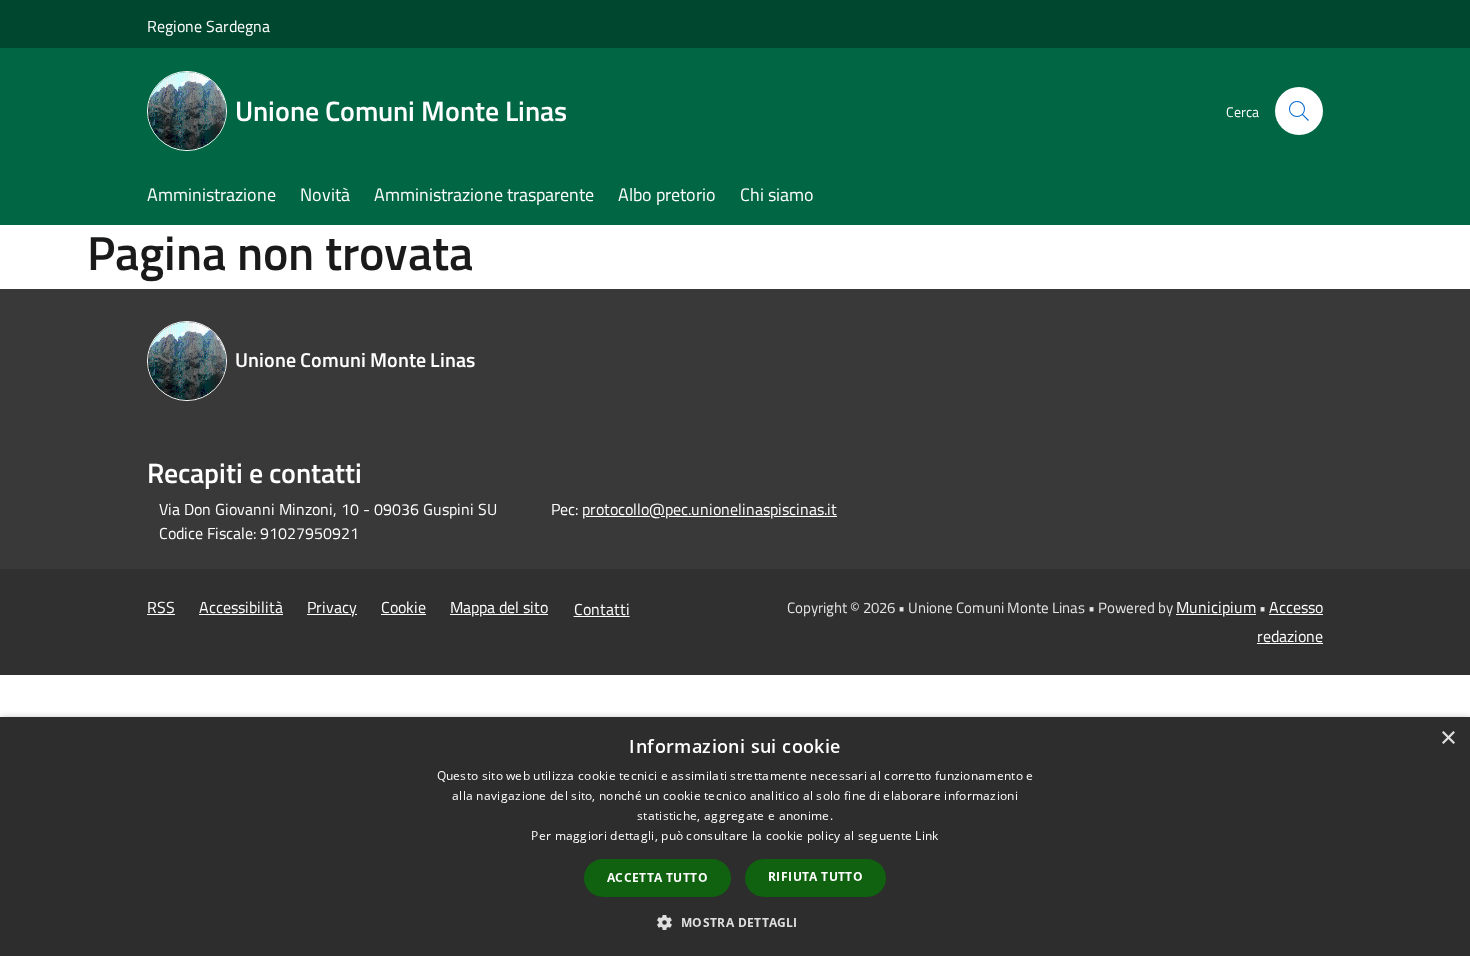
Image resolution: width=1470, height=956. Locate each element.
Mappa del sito (499, 607)
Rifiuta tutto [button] (815, 876)
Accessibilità (241, 607)
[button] (734, 922)
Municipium (1216, 607)
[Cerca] (1299, 111)
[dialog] (735, 836)
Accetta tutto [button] (657, 877)
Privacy (332, 607)
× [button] (1447, 738)
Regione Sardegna (208, 26)
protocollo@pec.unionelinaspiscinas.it (709, 509)
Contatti (602, 609)
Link (926, 835)
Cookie (403, 607)
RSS (161, 607)
